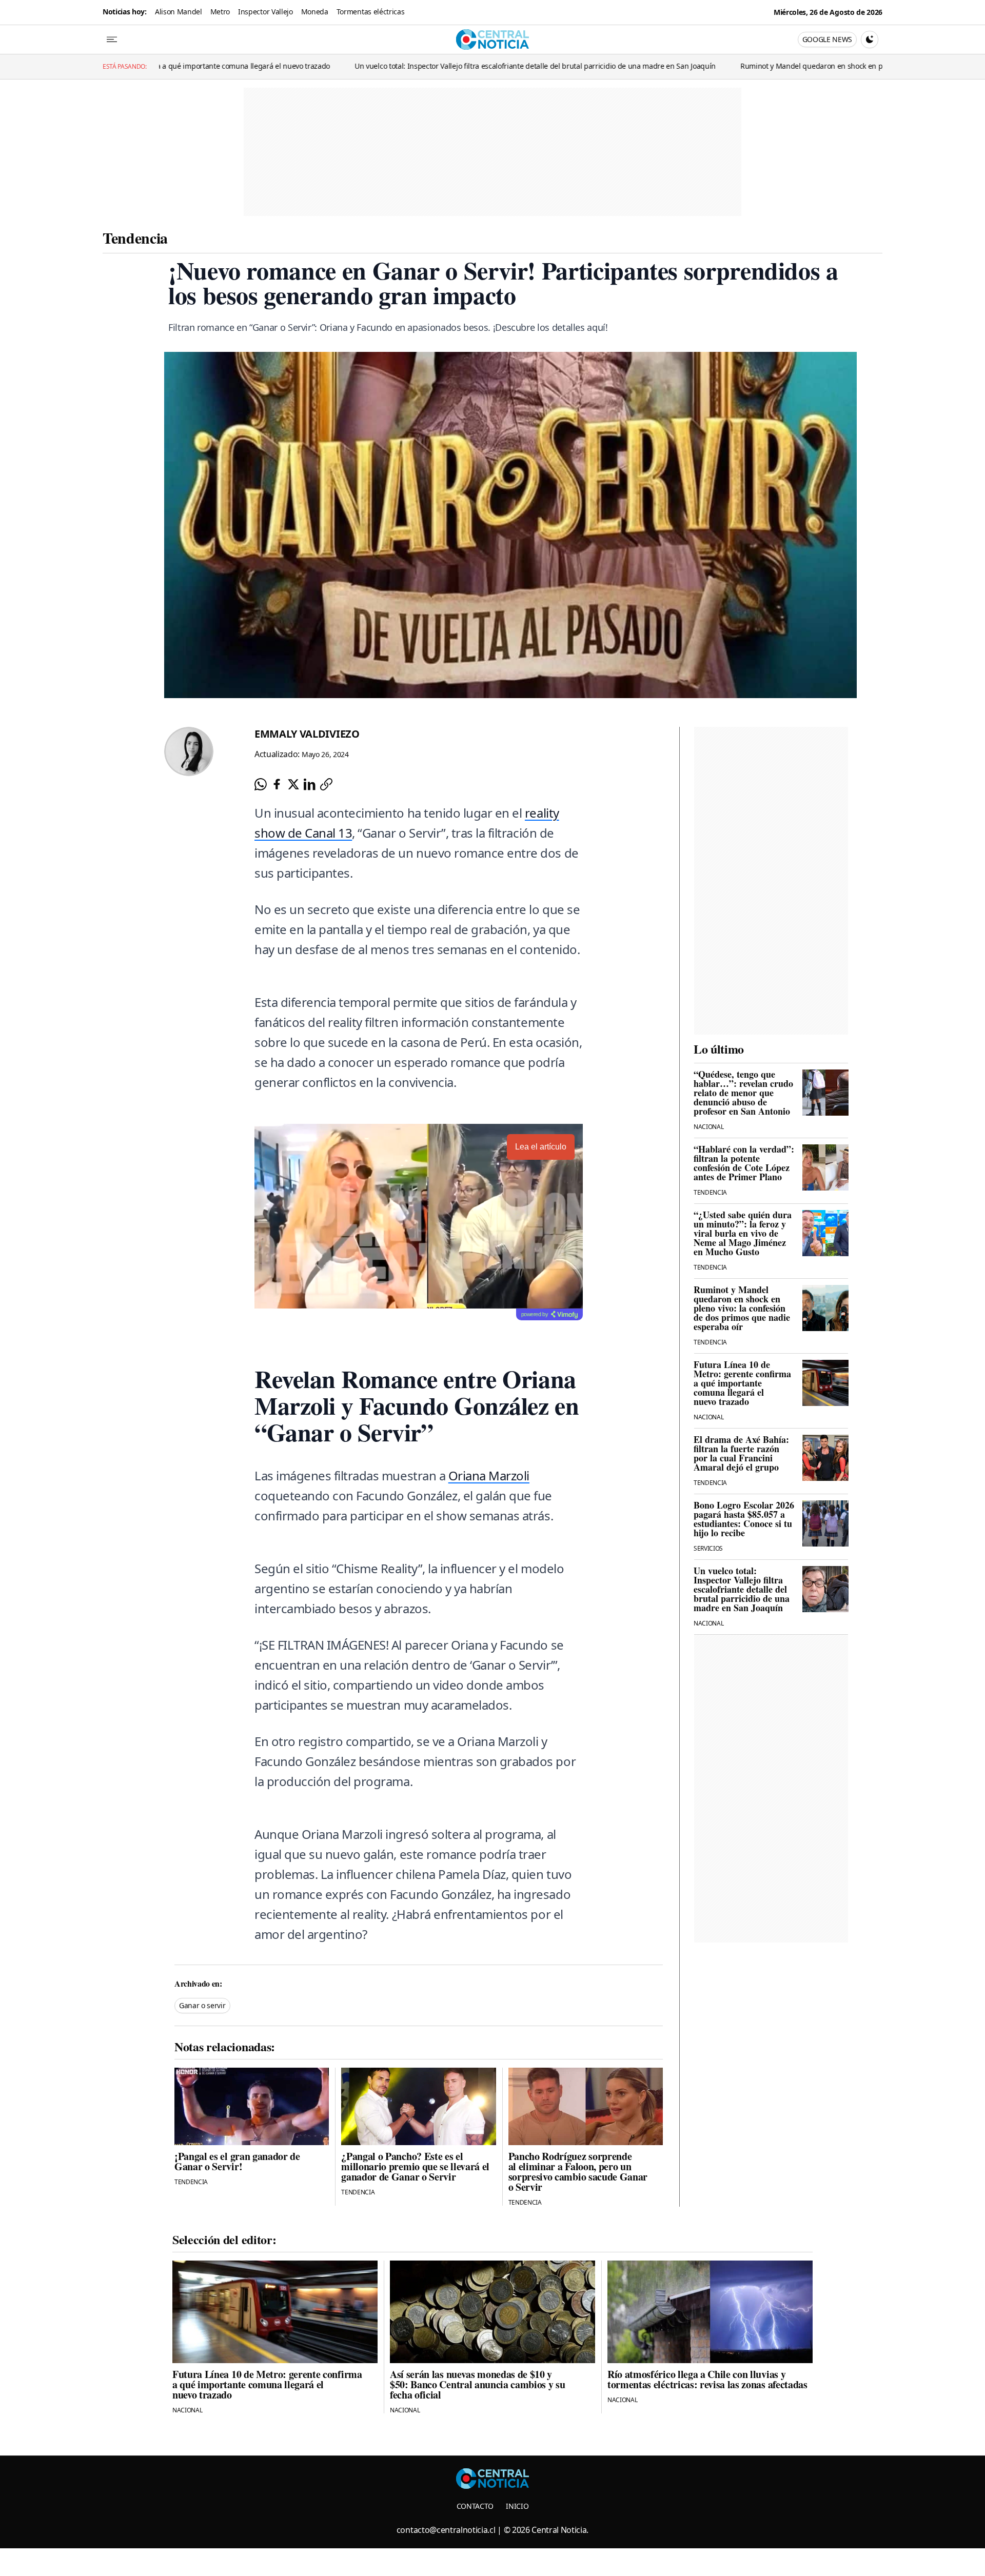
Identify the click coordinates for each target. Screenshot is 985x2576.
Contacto (475, 2506)
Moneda (315, 12)
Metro (220, 12)
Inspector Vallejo (265, 12)
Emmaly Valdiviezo (307, 734)
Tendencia (135, 237)
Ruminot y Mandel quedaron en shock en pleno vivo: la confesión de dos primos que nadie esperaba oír (707, 66)
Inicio (517, 2506)
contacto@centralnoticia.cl (446, 2530)
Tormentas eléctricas (371, 12)
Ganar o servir (202, 2005)
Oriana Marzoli (489, 1475)
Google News (827, 39)
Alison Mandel (179, 12)
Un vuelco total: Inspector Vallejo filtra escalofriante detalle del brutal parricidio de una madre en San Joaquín (331, 66)
